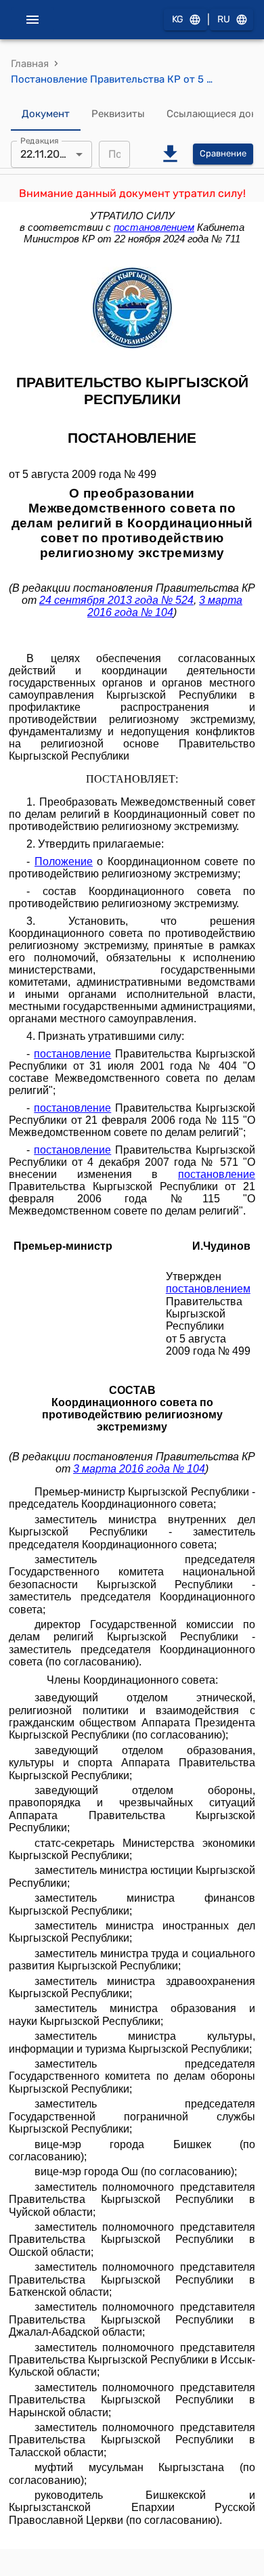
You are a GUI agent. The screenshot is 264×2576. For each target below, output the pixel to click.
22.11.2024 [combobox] (46, 154)
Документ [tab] (46, 114)
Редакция (40, 140)
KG (178, 19)
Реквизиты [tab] (118, 114)
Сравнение (223, 153)
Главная (30, 64)
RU (224, 19)
